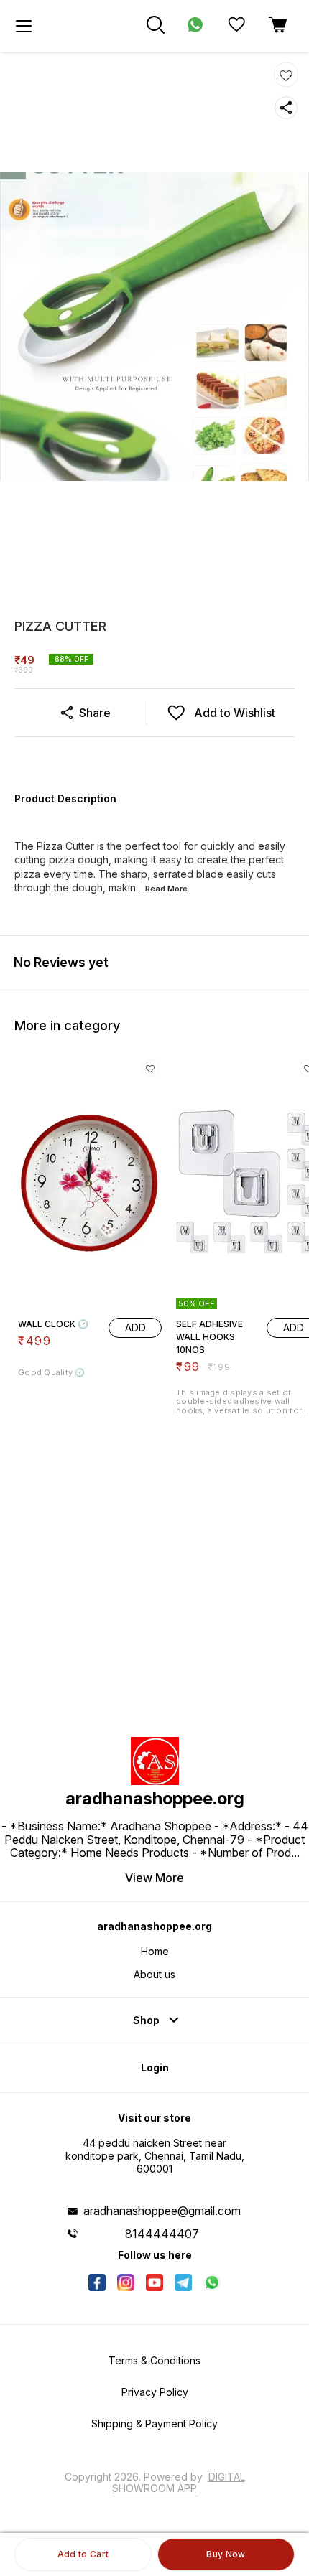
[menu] (24, 26)
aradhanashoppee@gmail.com (162, 2211)
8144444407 (162, 2234)
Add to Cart (83, 2554)
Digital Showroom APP (179, 2482)
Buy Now (226, 2554)
